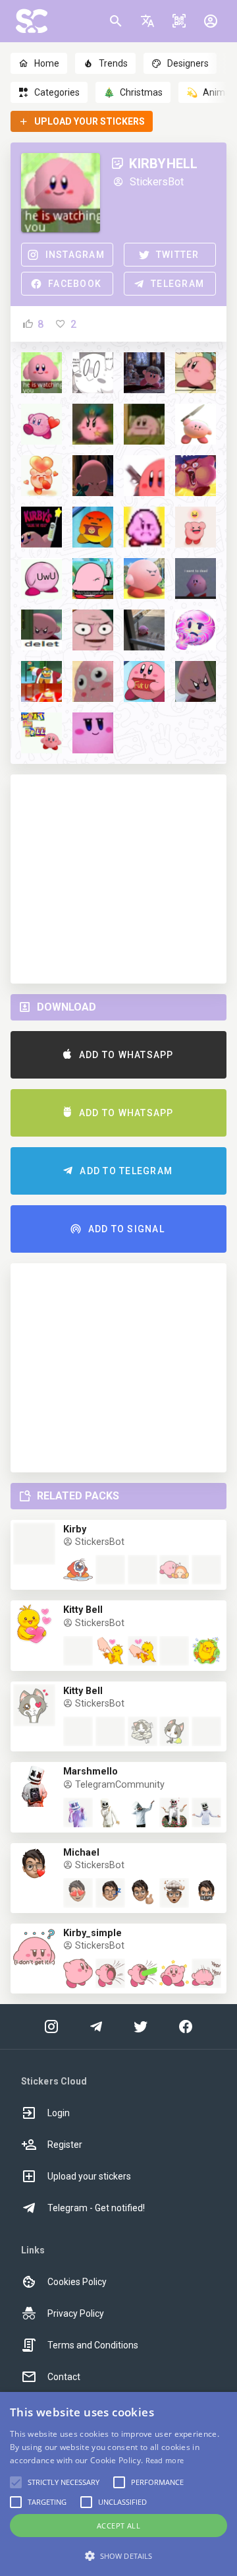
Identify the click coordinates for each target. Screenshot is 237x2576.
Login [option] (59, 2113)
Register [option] (65, 2145)
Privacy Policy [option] (76, 2313)
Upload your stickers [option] (89, 2176)
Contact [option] (64, 2377)
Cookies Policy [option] (77, 2282)
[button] (147, 21)
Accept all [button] (118, 2526)
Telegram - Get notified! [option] (96, 2208)
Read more (165, 2460)
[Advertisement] (118, 879)
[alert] (118, 2484)
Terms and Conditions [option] (93, 2345)
